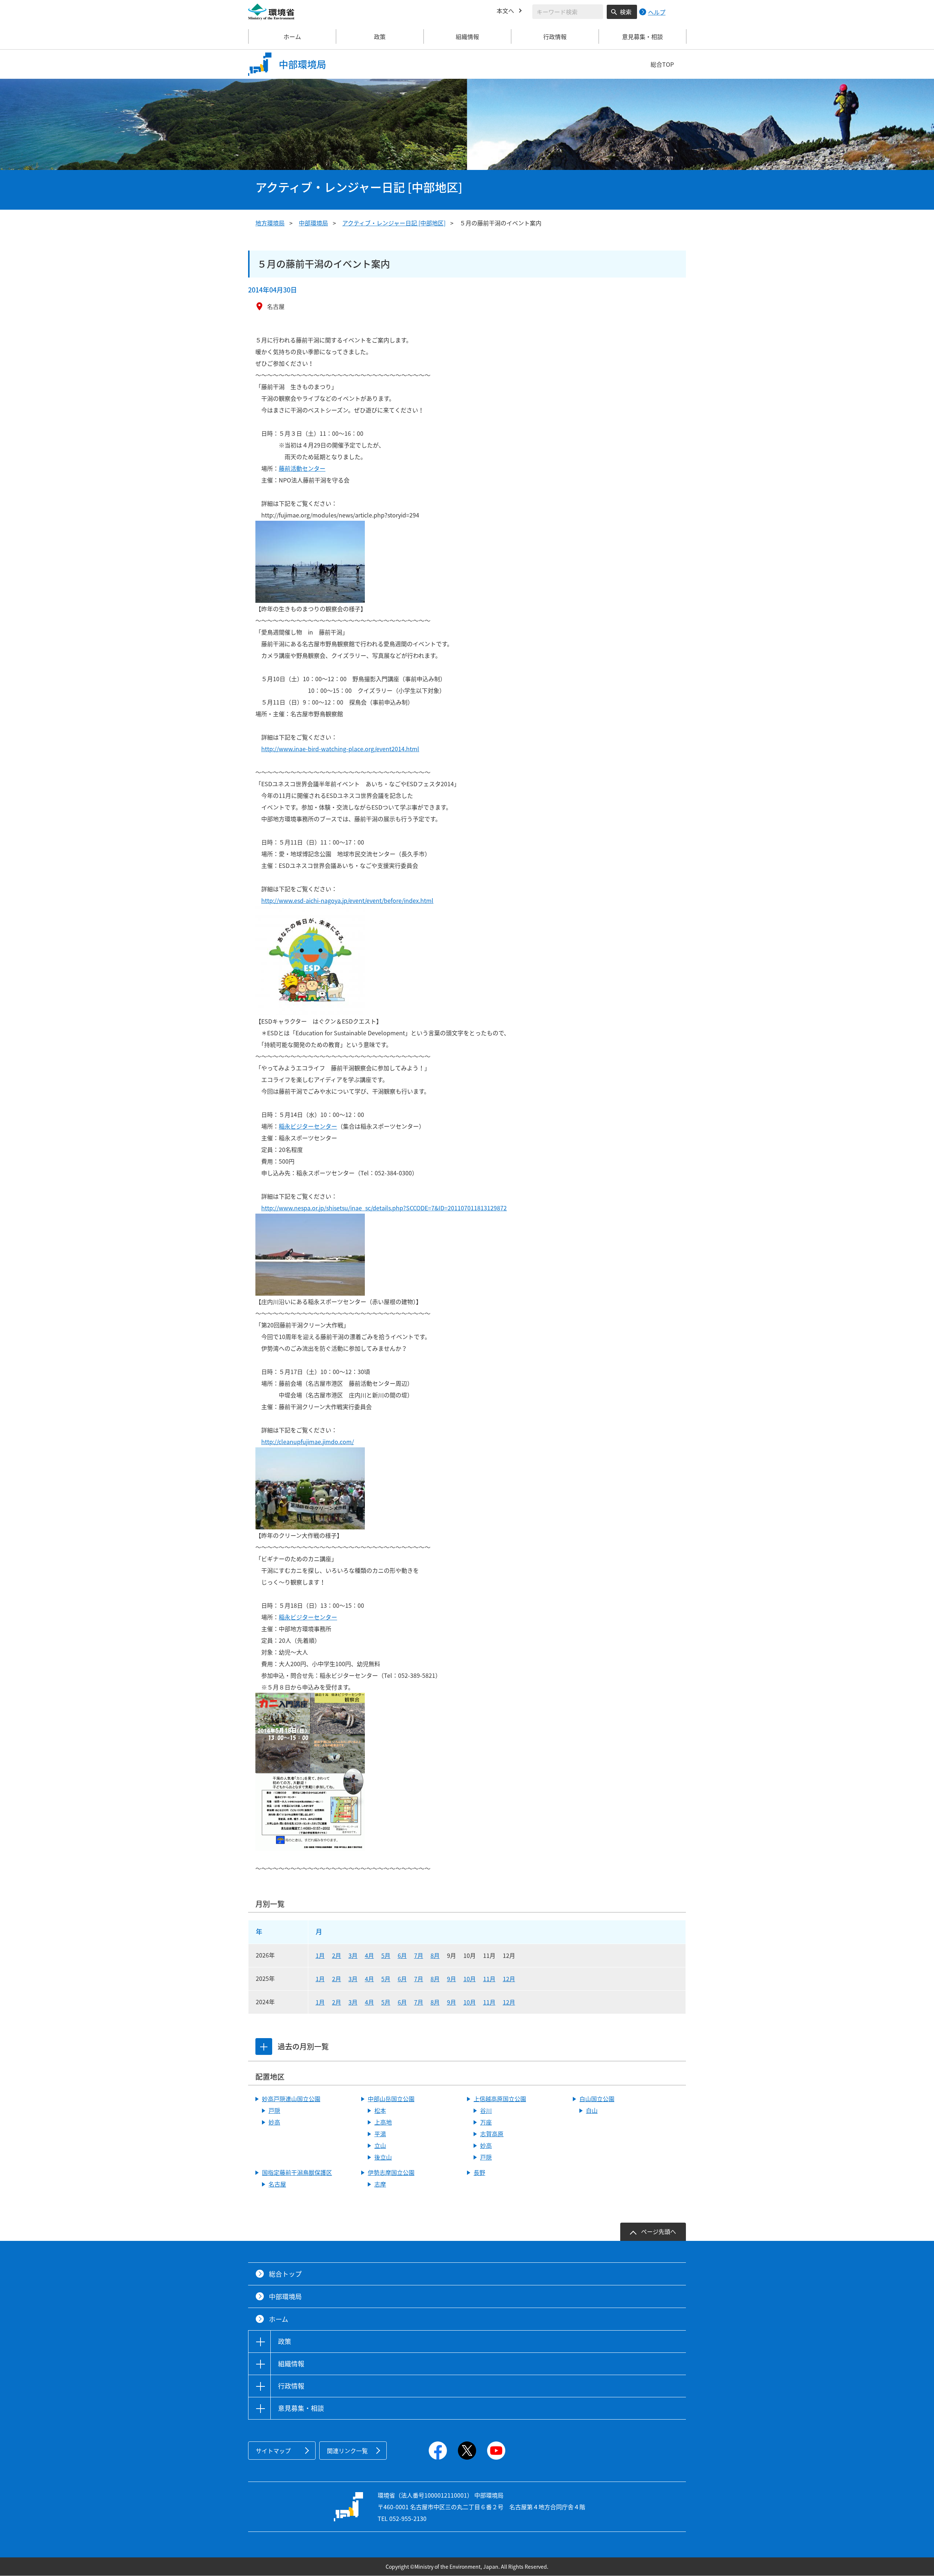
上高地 (383, 2122)
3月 (353, 1955)
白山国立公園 (597, 2099)
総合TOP (662, 64)
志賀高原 (492, 2134)
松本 (380, 2110)
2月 (337, 1955)
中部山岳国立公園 (391, 2099)
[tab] (264, 2047)
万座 (486, 2122)
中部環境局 (313, 223)
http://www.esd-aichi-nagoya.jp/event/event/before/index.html (347, 900)
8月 (435, 1955)
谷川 (486, 2110)
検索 (626, 12)
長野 (479, 2172)
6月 (402, 1955)
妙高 (274, 2122)
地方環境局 (270, 223)
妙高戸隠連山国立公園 (291, 2099)
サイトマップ (273, 2451)
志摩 (380, 2184)
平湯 (380, 2134)
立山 (380, 2145)
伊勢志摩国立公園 (391, 2172)
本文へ (505, 11)
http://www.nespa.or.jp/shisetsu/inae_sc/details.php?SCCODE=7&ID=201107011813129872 (384, 1208)
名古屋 (277, 2184)
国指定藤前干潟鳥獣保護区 (297, 2172)
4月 (369, 1955)
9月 (451, 1979)
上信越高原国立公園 (500, 2099)
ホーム (292, 36)
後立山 (383, 2157)
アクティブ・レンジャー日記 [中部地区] (394, 223)
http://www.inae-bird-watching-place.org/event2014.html (340, 749)
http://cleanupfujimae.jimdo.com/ (308, 1442)
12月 (509, 1979)
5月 (386, 1955)
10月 (470, 1979)
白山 (592, 2110)
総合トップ (285, 2274)
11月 (489, 1979)
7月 (419, 1955)
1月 (320, 1955)
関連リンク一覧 (347, 2451)
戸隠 (274, 2110)
